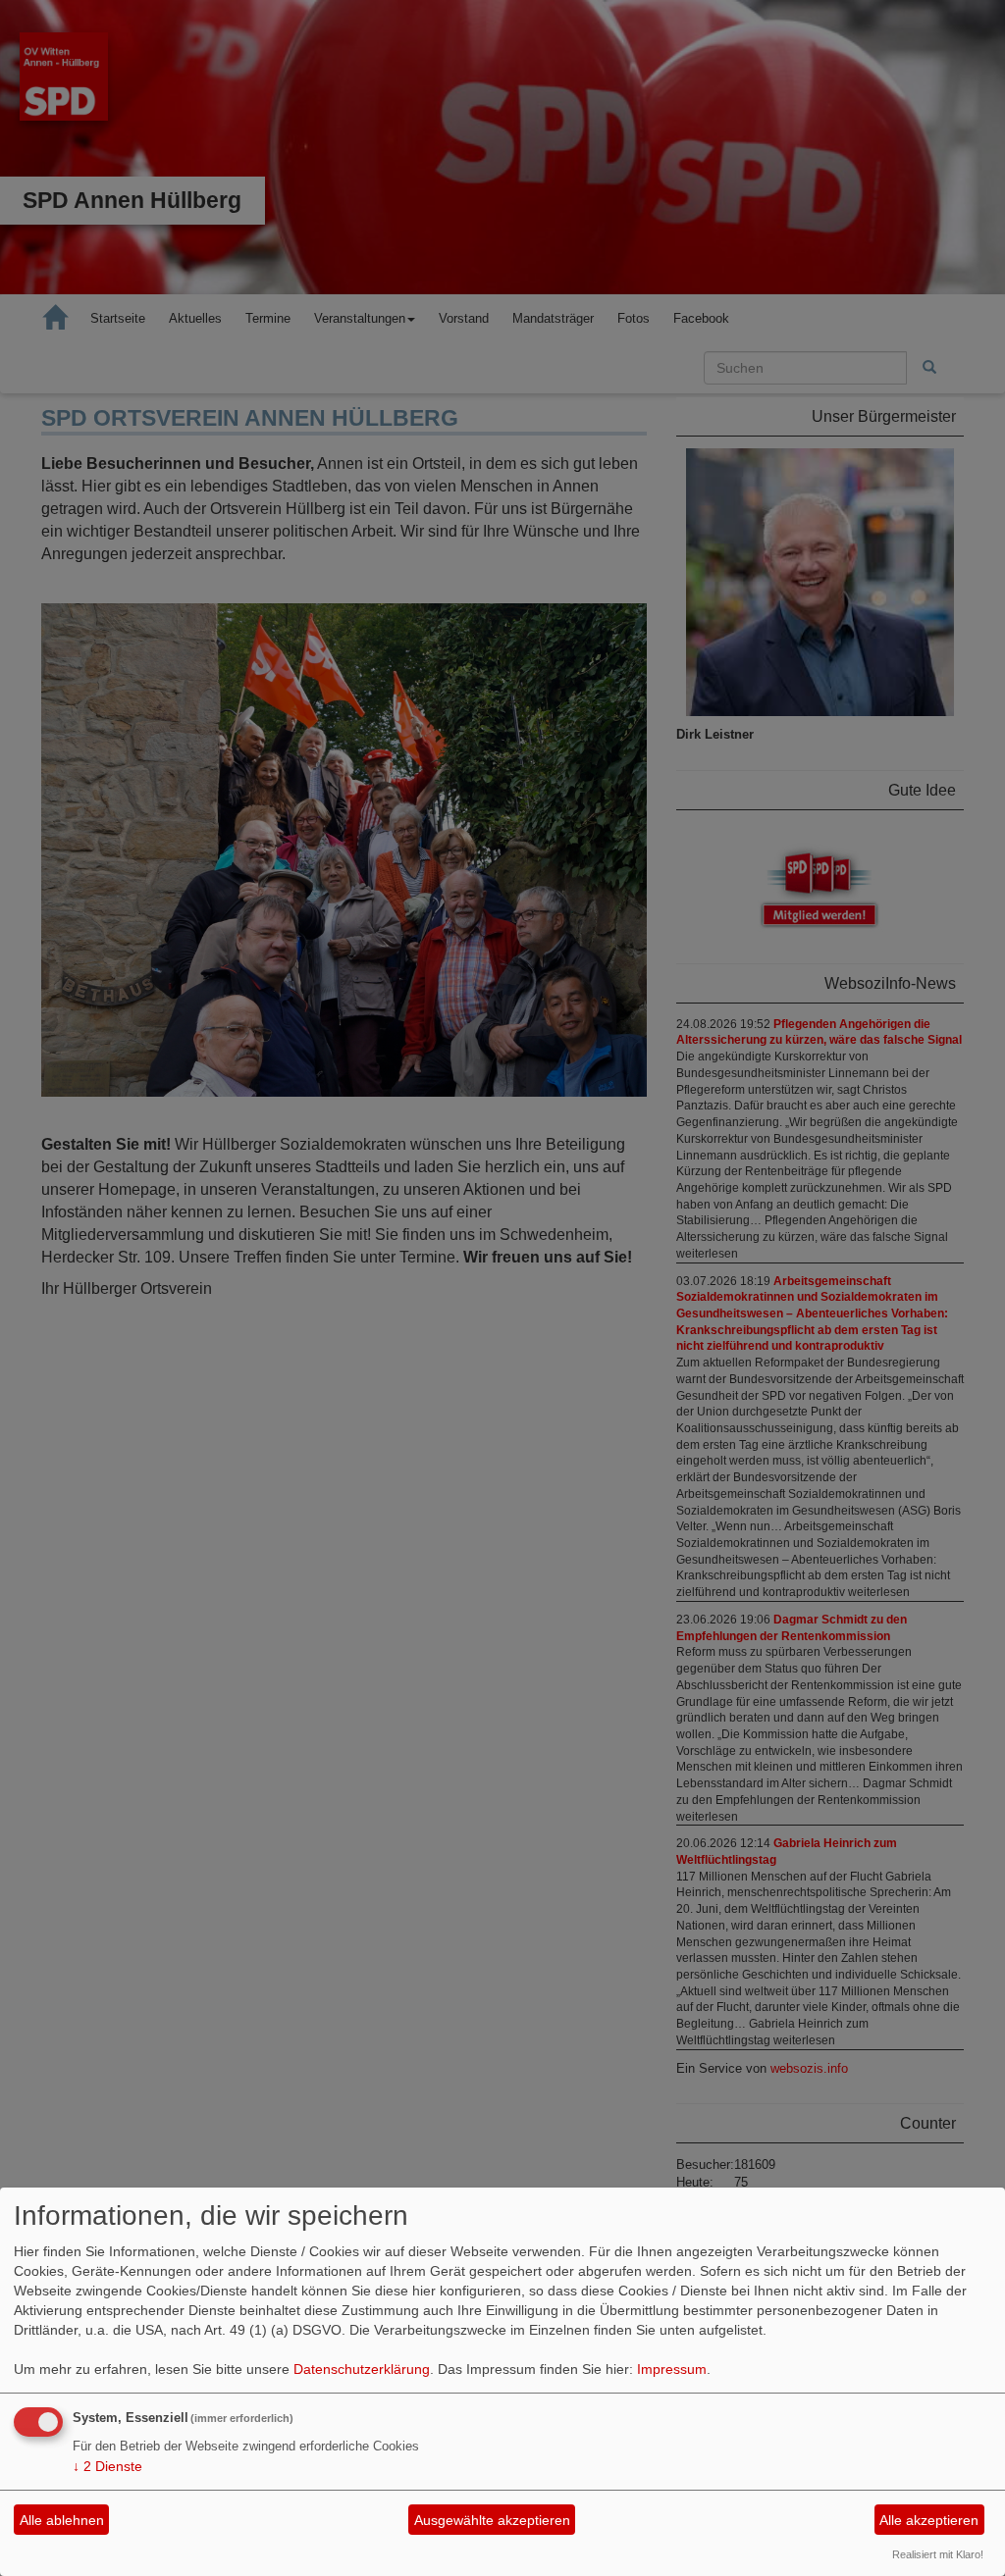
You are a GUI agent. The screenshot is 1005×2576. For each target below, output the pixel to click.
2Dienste (107, 2466)
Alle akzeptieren (929, 2520)
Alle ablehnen (62, 2520)
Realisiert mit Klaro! (938, 2554)
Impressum (672, 2369)
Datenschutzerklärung (362, 2369)
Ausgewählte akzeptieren (492, 2520)
